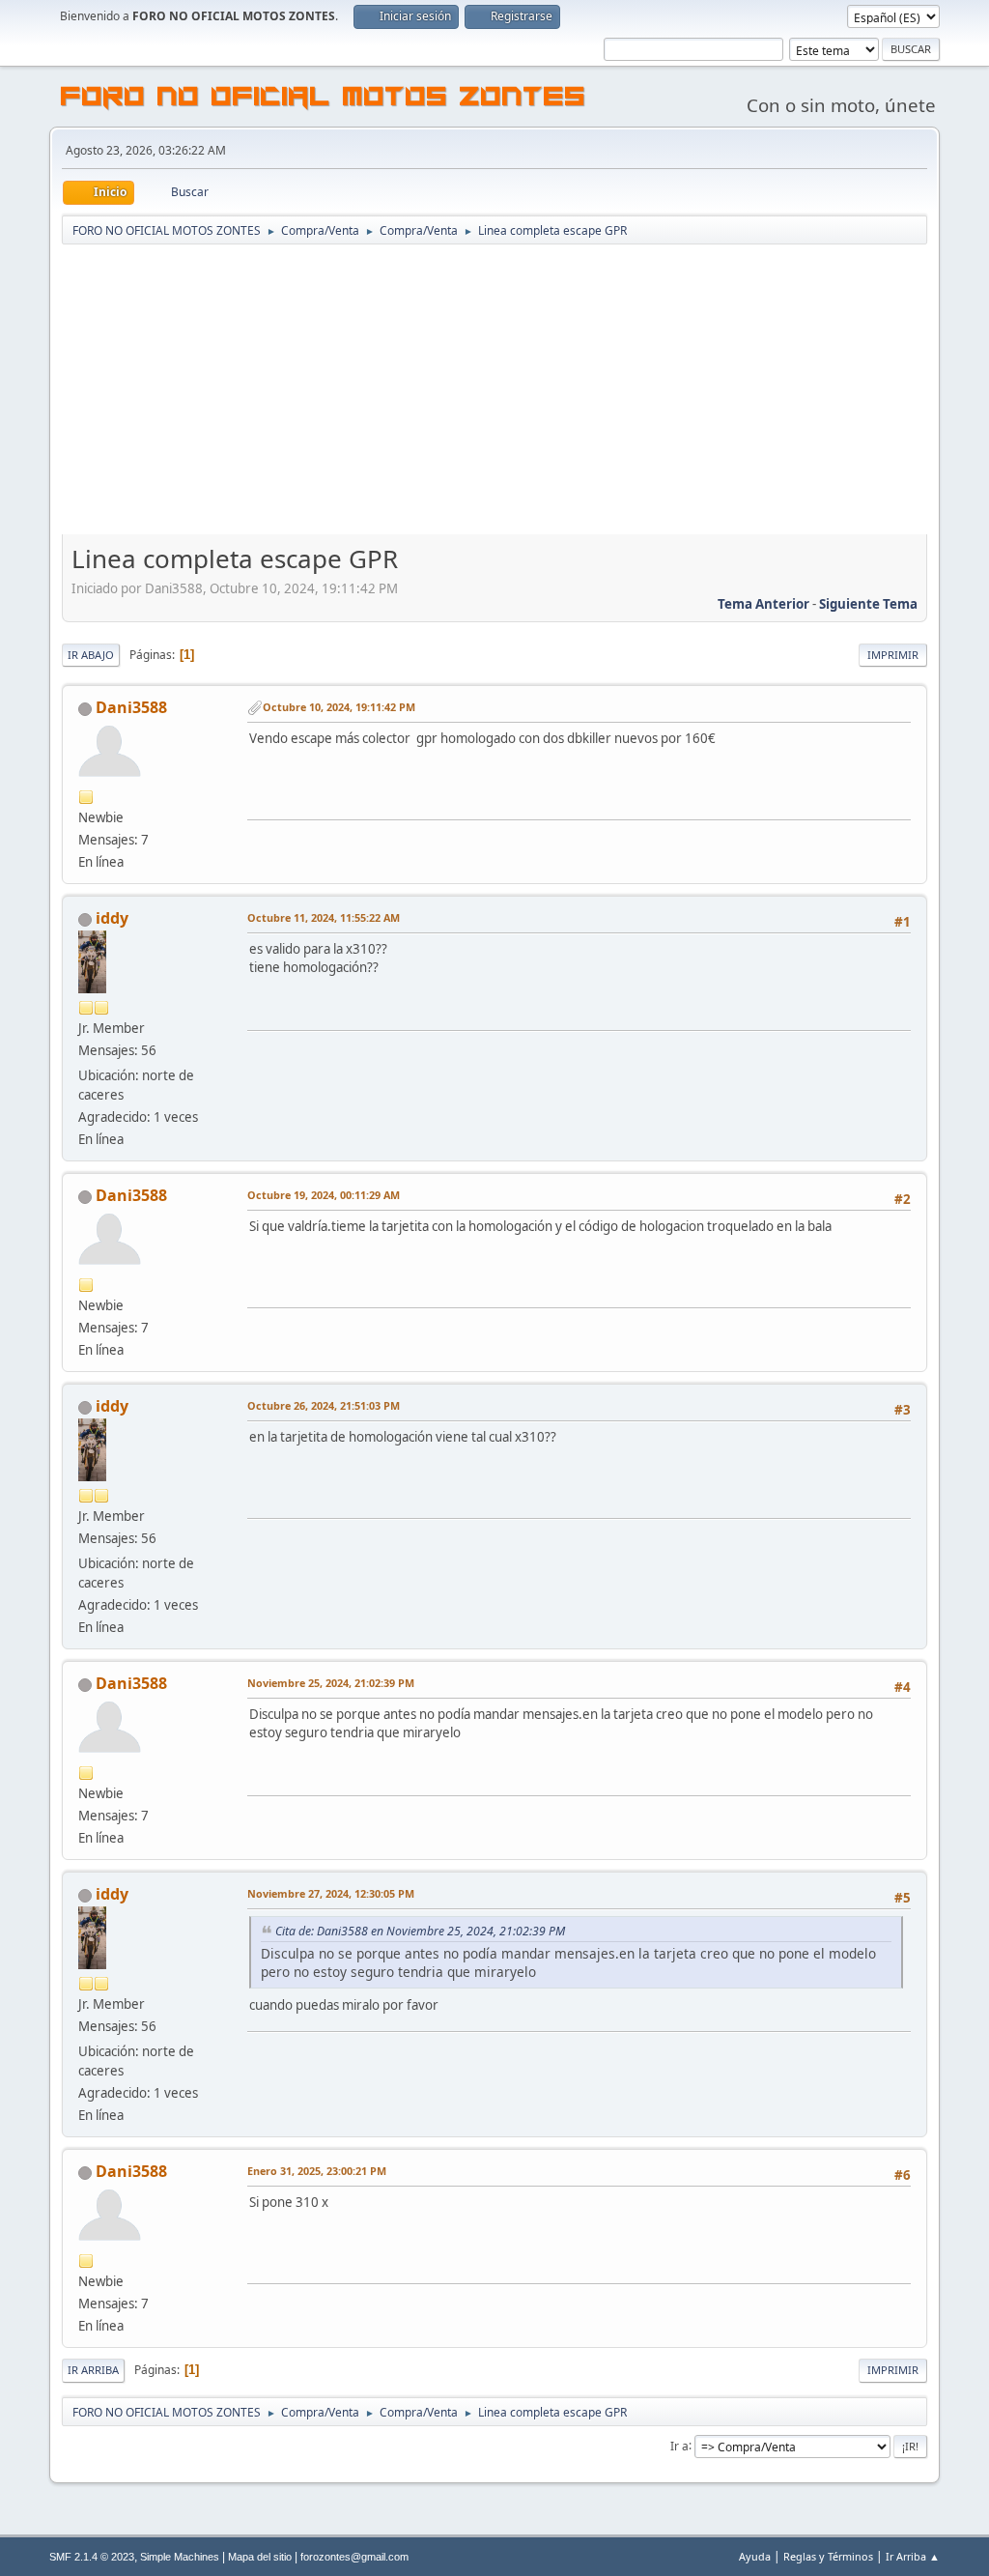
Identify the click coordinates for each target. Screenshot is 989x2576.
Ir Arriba (93, 2370)
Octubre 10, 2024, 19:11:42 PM (339, 707)
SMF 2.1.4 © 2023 (92, 2557)
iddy (112, 918)
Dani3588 (131, 707)
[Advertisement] (494, 391)
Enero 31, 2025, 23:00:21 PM (317, 2171)
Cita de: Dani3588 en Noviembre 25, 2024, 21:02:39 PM (420, 1931)
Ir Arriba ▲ (913, 2556)
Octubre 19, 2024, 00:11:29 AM (324, 1195)
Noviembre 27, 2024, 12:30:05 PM (331, 1893)
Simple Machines (180, 2557)
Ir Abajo (91, 655)
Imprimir (893, 655)
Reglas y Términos (828, 2556)
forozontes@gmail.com (354, 2557)
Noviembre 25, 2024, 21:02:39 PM (331, 1683)
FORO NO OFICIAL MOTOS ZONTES (324, 100)
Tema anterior (763, 604)
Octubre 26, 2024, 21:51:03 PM (324, 1405)
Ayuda (755, 2556)
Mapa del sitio (260, 2557)
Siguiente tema (868, 604)
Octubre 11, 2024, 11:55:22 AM (324, 917)
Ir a (679, 2445)
